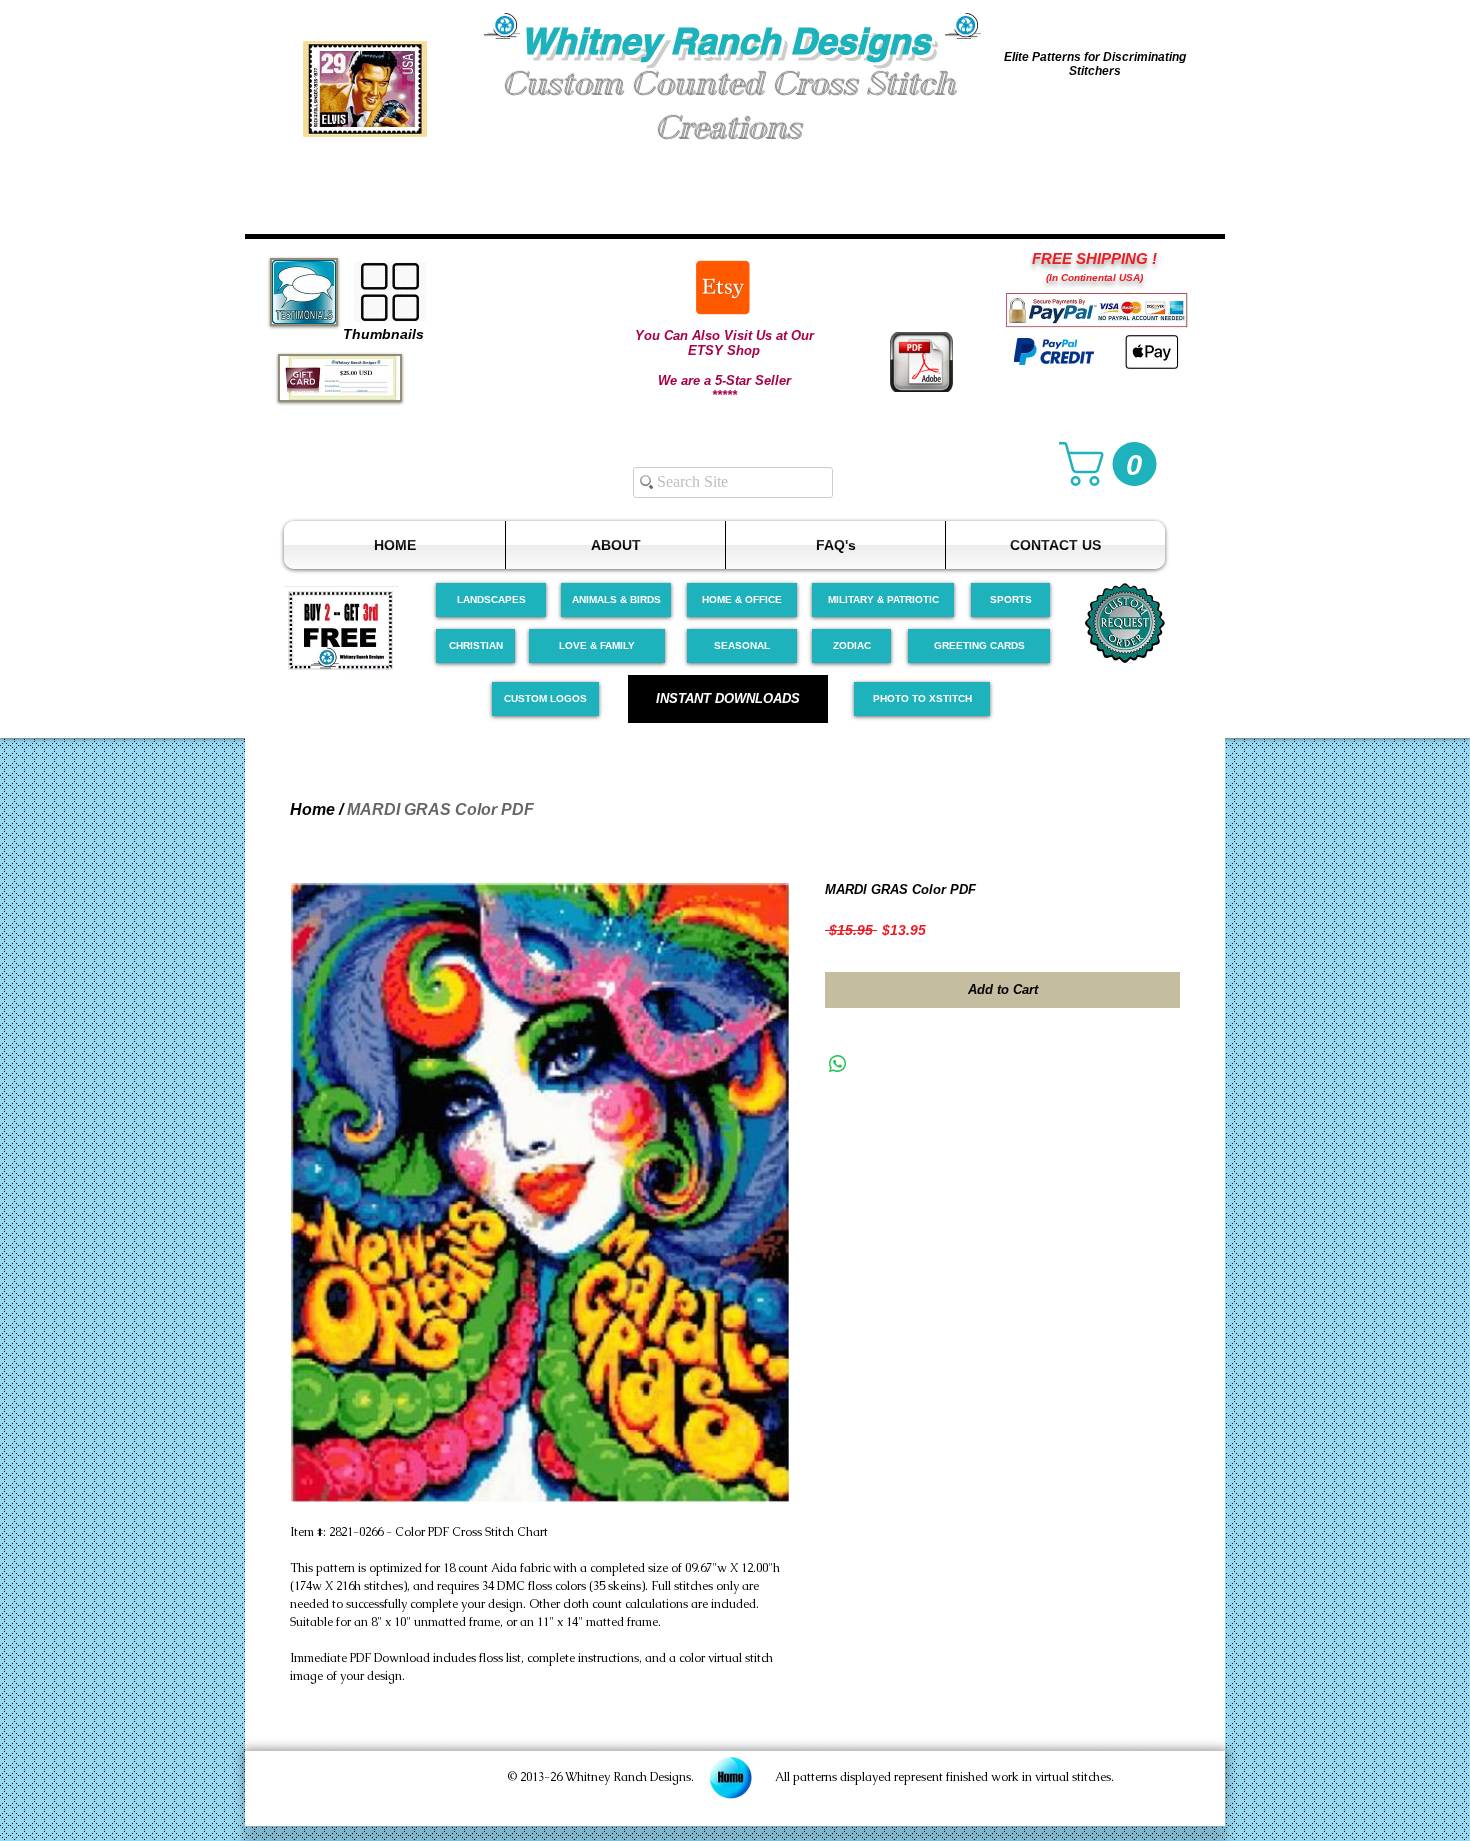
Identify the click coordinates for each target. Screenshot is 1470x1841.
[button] (365, 88)
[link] (1113, 464)
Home (312, 809)
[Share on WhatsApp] (838, 1064)
